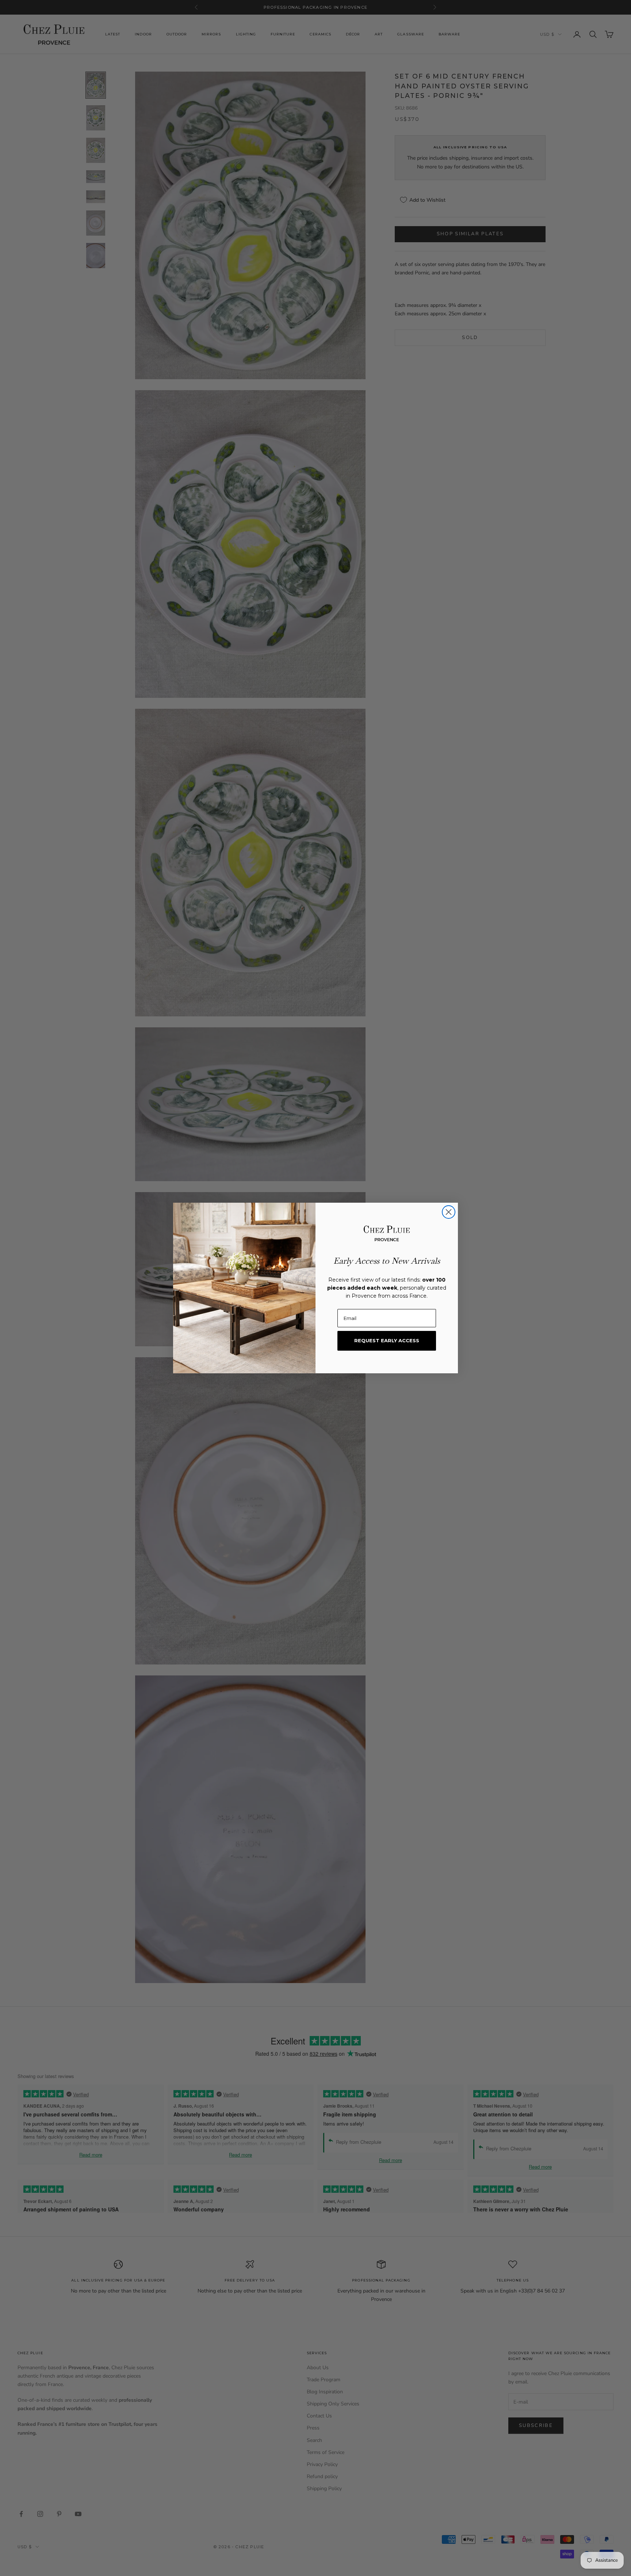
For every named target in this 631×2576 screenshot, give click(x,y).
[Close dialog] (449, 1212)
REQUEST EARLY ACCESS (387, 1340)
